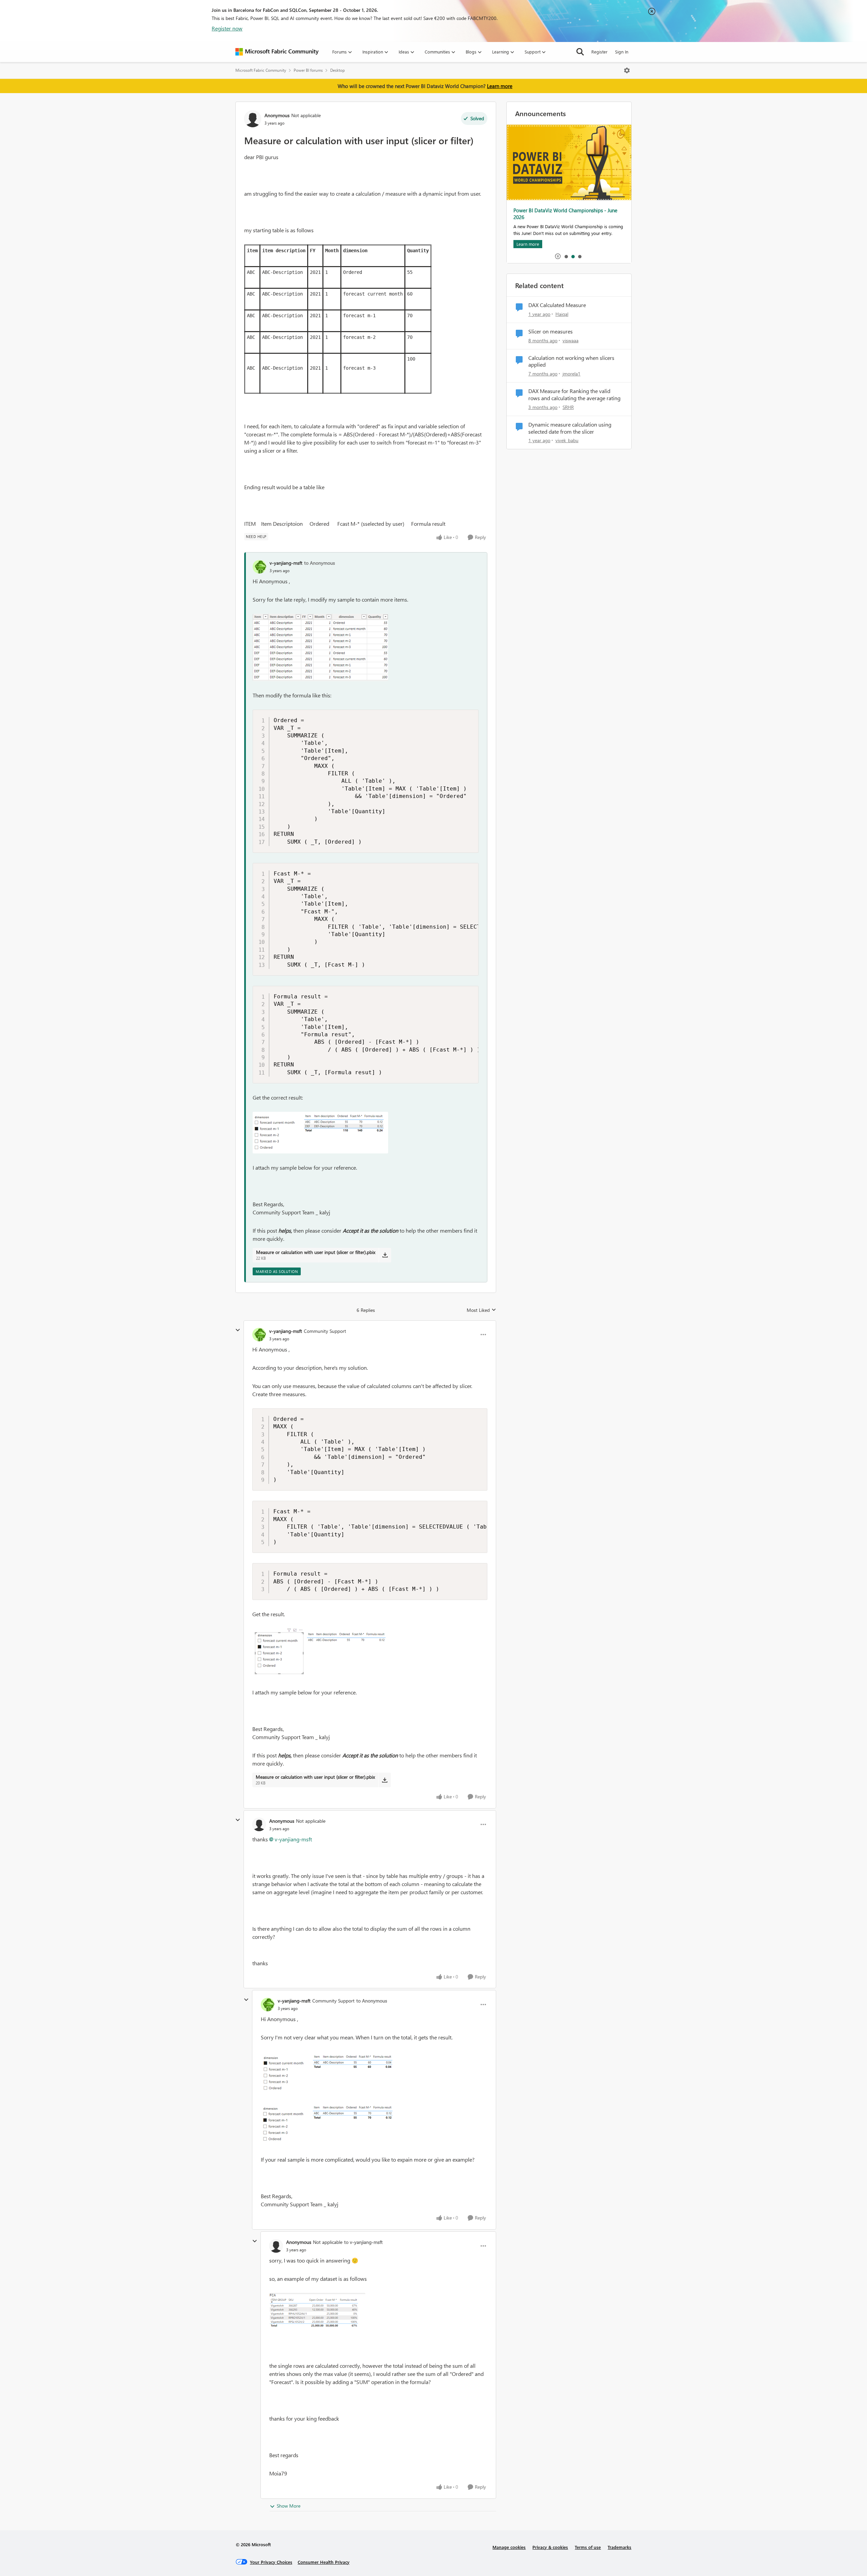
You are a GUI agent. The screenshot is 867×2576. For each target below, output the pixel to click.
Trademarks (619, 2547)
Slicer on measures (551, 331)
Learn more (500, 86)
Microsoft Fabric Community (261, 70)
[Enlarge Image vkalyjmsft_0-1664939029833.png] (320, 1653)
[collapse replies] (238, 1330)
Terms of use (588, 2547)
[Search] (580, 52)
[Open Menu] (627, 70)
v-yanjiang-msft (286, 563)
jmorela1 (572, 374)
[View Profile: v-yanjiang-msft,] (259, 567)
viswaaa (570, 340)
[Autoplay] (558, 256)
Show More (289, 2506)
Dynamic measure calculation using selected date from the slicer (570, 428)
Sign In (622, 52)
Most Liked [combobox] (481, 1310)
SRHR (568, 407)
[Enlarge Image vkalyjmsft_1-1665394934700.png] (329, 2125)
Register (599, 52)
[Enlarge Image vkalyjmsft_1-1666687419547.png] (320, 1133)
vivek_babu (567, 440)
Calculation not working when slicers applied (571, 361)
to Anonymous (320, 563)
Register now (227, 28)
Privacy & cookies (550, 2547)
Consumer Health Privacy (324, 2562)
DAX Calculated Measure (557, 305)
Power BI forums (308, 70)
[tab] (566, 256)
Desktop (337, 70)
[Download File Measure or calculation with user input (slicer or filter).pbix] (385, 1255)
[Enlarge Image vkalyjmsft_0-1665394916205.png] (328, 2073)
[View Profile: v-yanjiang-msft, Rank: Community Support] (259, 1335)
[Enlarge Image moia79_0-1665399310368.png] (317, 2313)
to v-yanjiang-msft (363, 2242)
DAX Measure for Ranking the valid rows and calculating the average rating (574, 395)
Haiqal (562, 314)
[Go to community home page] (277, 52)
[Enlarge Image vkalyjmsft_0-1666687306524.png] (320, 647)
